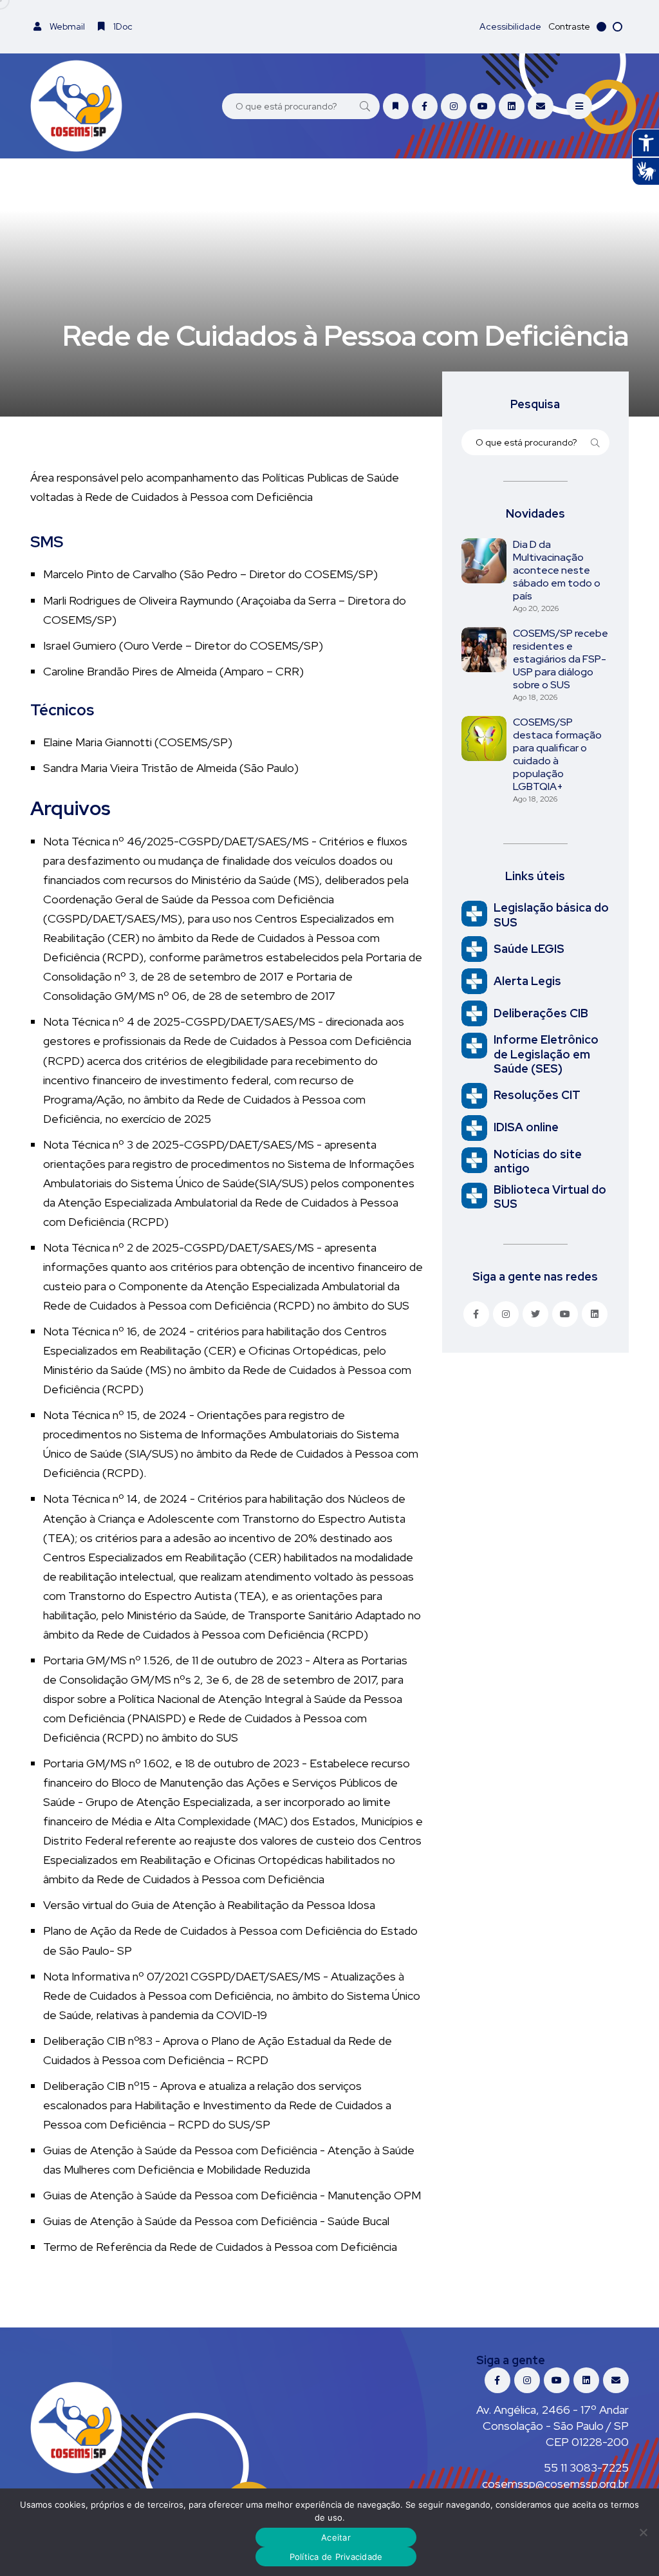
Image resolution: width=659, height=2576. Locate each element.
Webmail (66, 26)
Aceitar (336, 2537)
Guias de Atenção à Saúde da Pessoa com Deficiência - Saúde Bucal (216, 2221)
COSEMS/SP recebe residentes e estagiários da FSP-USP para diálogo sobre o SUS (561, 659)
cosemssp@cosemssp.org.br (555, 2484)
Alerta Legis (527, 981)
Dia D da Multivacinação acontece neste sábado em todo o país (557, 570)
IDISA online (526, 1127)
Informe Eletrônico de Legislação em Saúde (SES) (546, 1054)
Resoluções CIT (537, 1095)
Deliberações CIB (541, 1013)
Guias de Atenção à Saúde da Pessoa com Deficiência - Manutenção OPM (232, 2195)
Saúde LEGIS (529, 949)
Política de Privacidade (336, 2557)
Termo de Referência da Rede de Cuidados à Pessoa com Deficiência (220, 2247)
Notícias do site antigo (538, 1161)
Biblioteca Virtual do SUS (550, 1197)
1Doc (122, 26)
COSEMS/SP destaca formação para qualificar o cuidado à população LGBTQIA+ (557, 754)
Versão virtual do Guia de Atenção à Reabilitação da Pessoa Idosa (209, 1905)
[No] (643, 2532)
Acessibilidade (510, 26)
